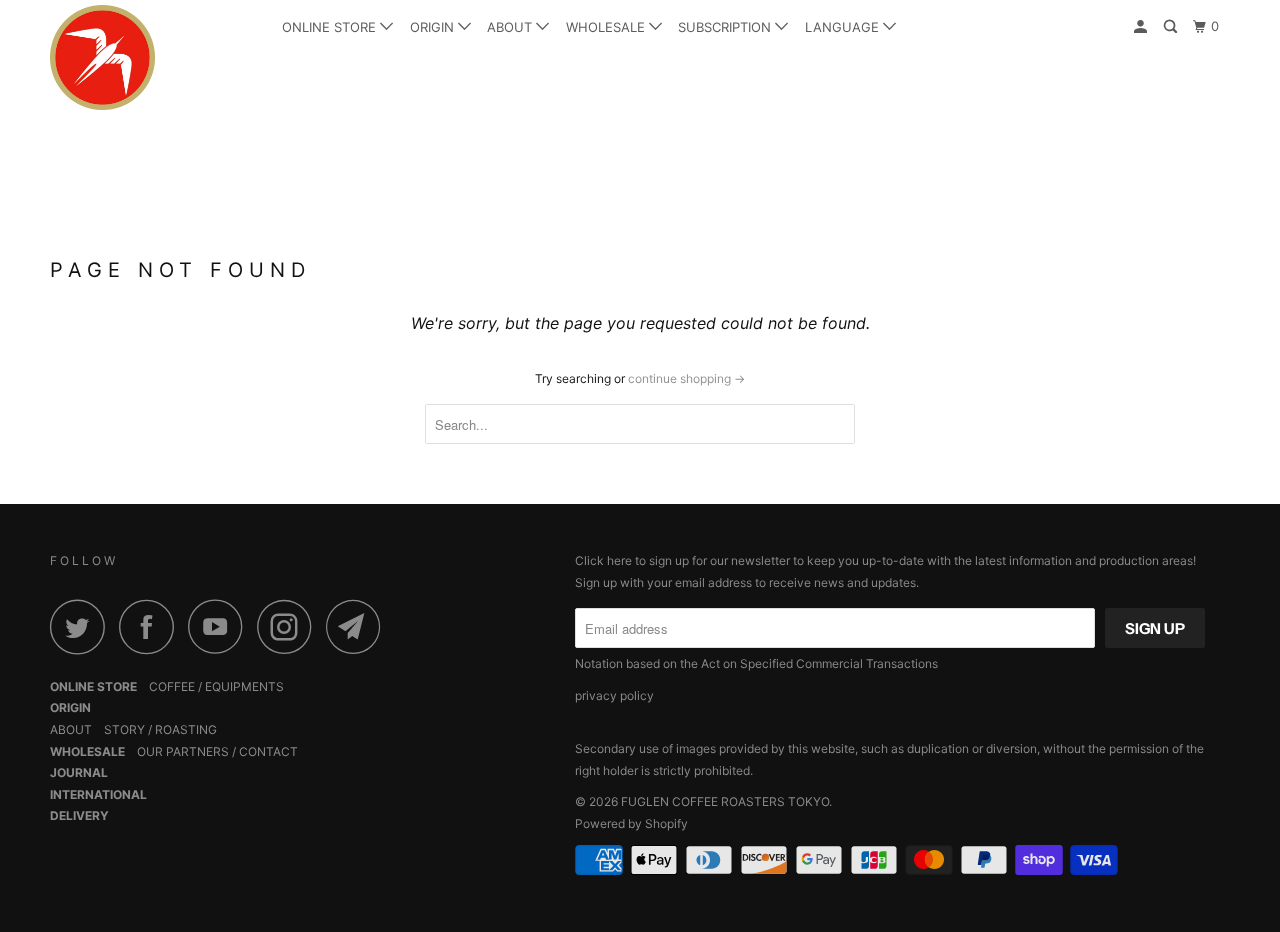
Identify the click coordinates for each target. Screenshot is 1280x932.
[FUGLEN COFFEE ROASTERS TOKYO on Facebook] (152, 626)
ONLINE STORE (331, 27)
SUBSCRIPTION (726, 27)
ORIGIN (434, 27)
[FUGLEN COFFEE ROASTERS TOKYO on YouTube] (221, 626)
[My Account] (1142, 27)
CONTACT (268, 751)
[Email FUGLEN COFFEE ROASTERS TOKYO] (359, 626)
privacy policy (614, 695)
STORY (124, 729)
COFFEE (172, 686)
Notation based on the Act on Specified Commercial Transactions (756, 663)
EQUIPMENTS (244, 686)
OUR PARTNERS (183, 751)
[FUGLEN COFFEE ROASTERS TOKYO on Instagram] (290, 626)
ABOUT (511, 27)
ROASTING (186, 729)
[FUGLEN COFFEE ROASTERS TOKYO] (152, 57)
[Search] (1172, 27)
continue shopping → (686, 378)
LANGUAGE (844, 27)
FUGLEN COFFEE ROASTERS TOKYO (725, 801)
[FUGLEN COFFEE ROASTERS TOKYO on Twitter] (83, 626)
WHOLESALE (607, 27)
